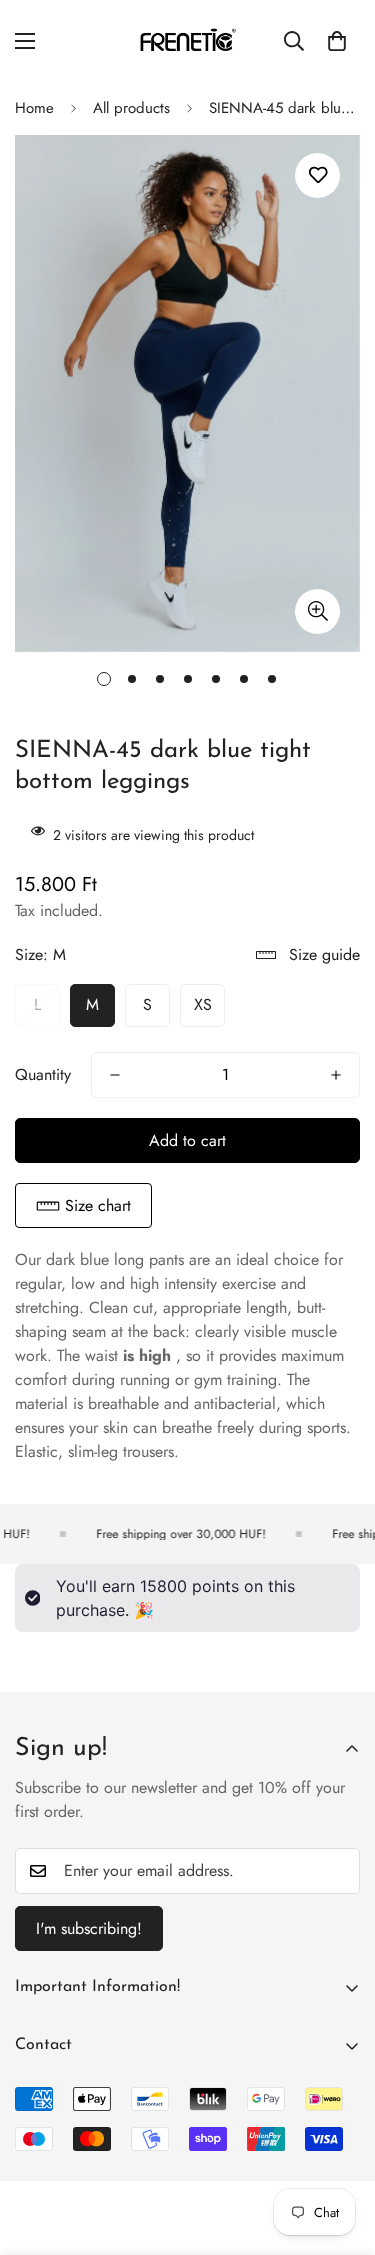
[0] (337, 41)
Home (34, 108)
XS (203, 1004)
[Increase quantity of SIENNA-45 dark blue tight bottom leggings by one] (336, 1075)
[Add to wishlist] (317, 175)
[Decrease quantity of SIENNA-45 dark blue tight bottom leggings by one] (115, 1075)
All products (131, 108)
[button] (83, 1205)
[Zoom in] (317, 611)
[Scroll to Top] (339, 2149)
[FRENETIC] (188, 41)
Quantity (43, 1074)
